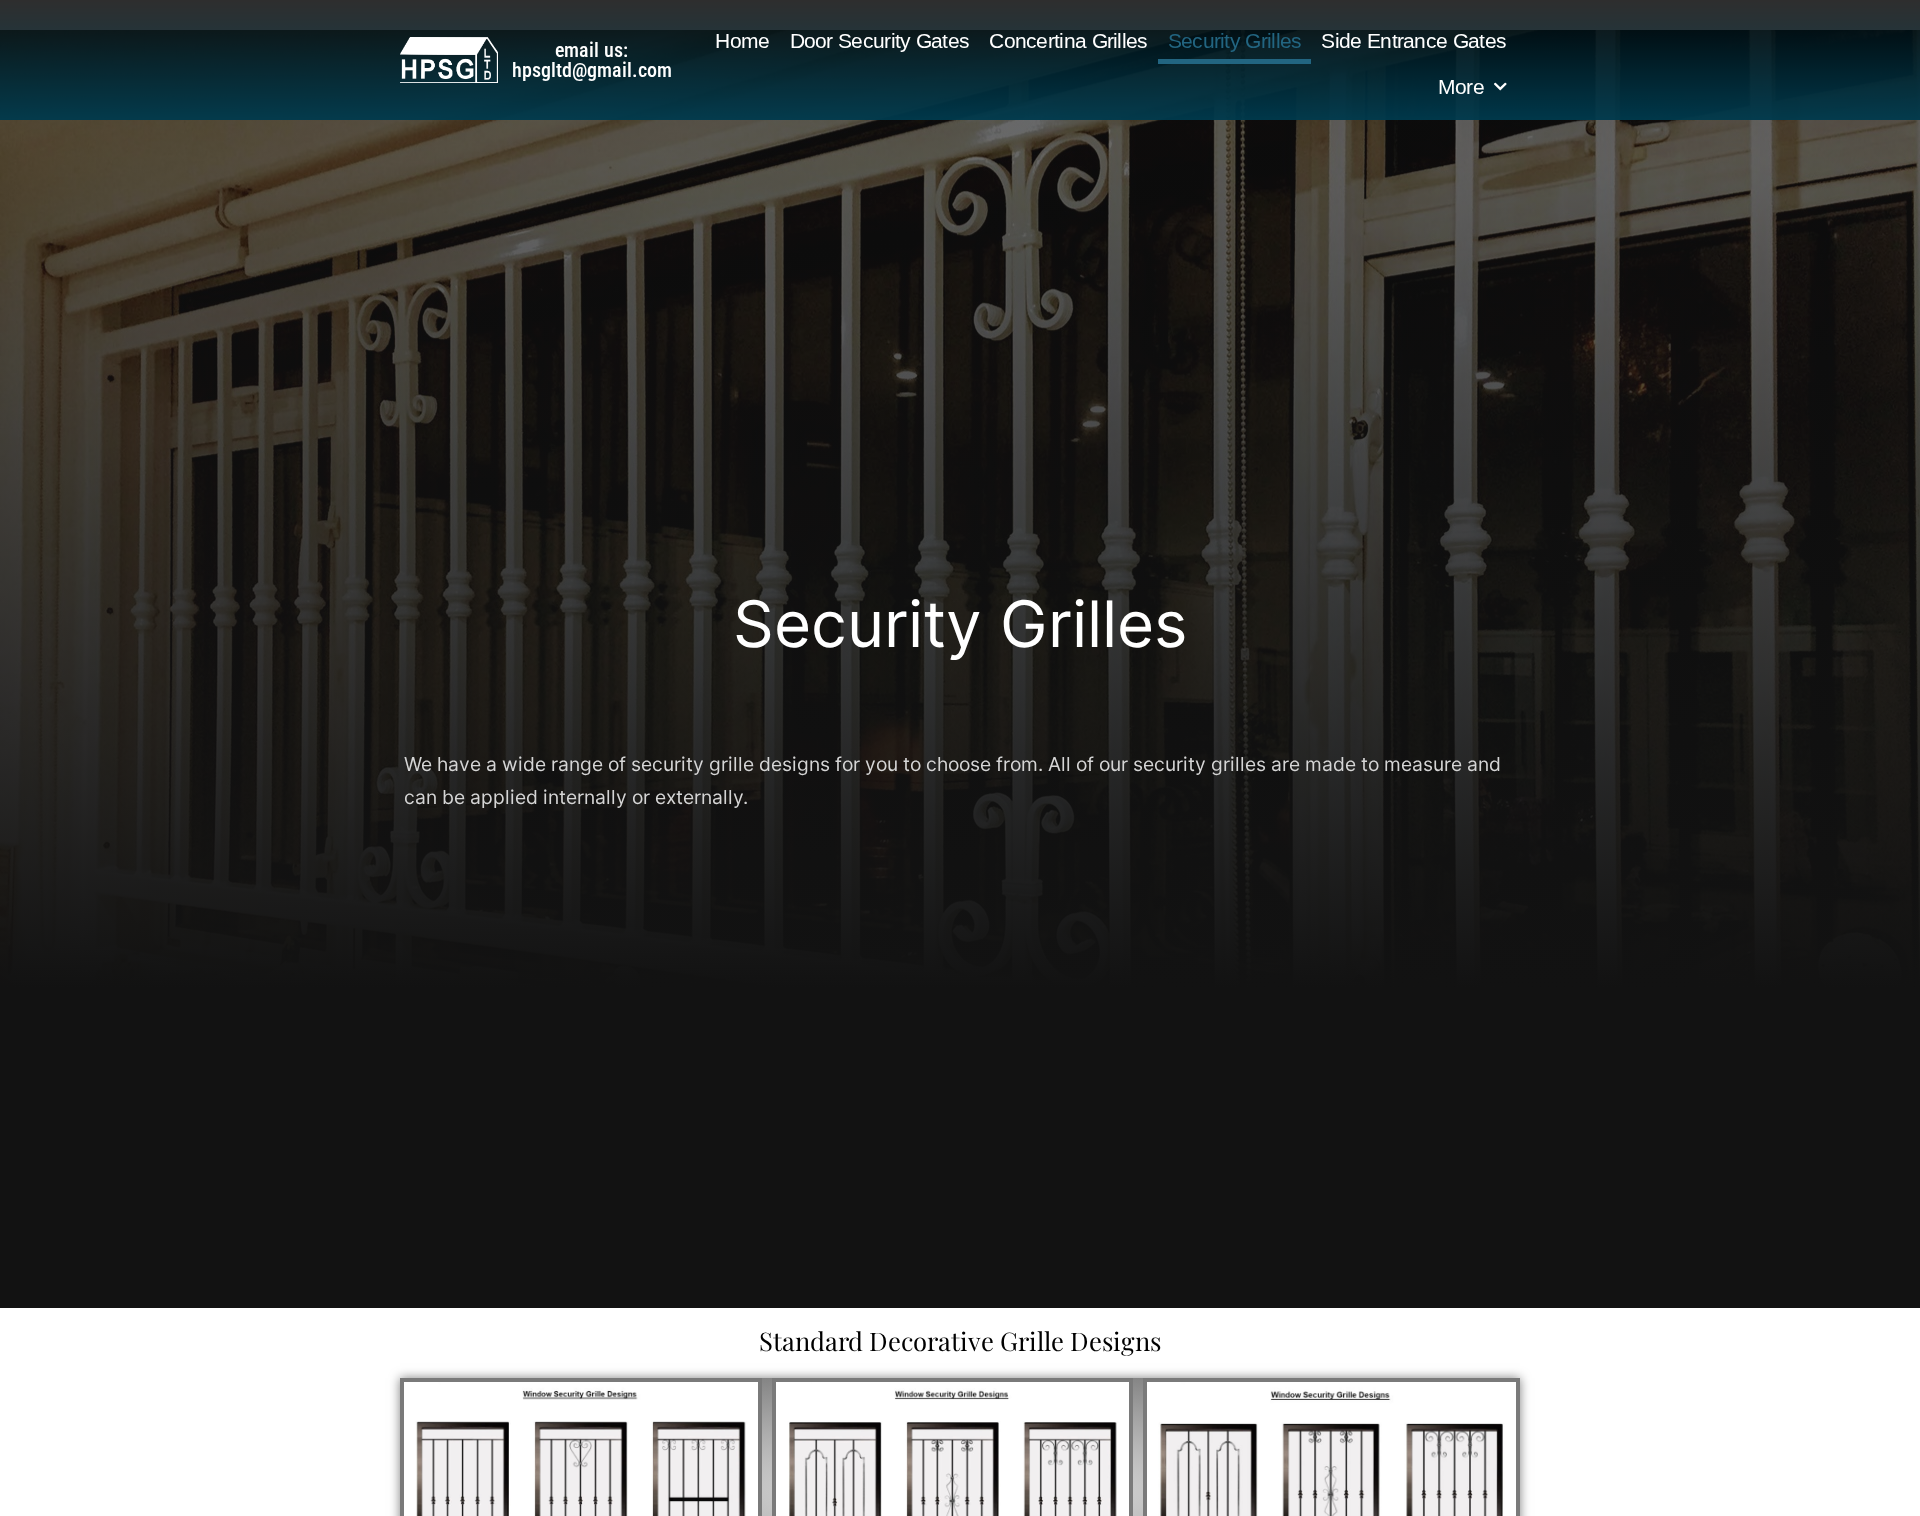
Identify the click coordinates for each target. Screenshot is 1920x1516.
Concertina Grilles (1068, 40)
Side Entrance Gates (1413, 40)
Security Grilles (1235, 40)
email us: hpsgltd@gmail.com (592, 60)
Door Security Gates (880, 40)
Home (742, 40)
